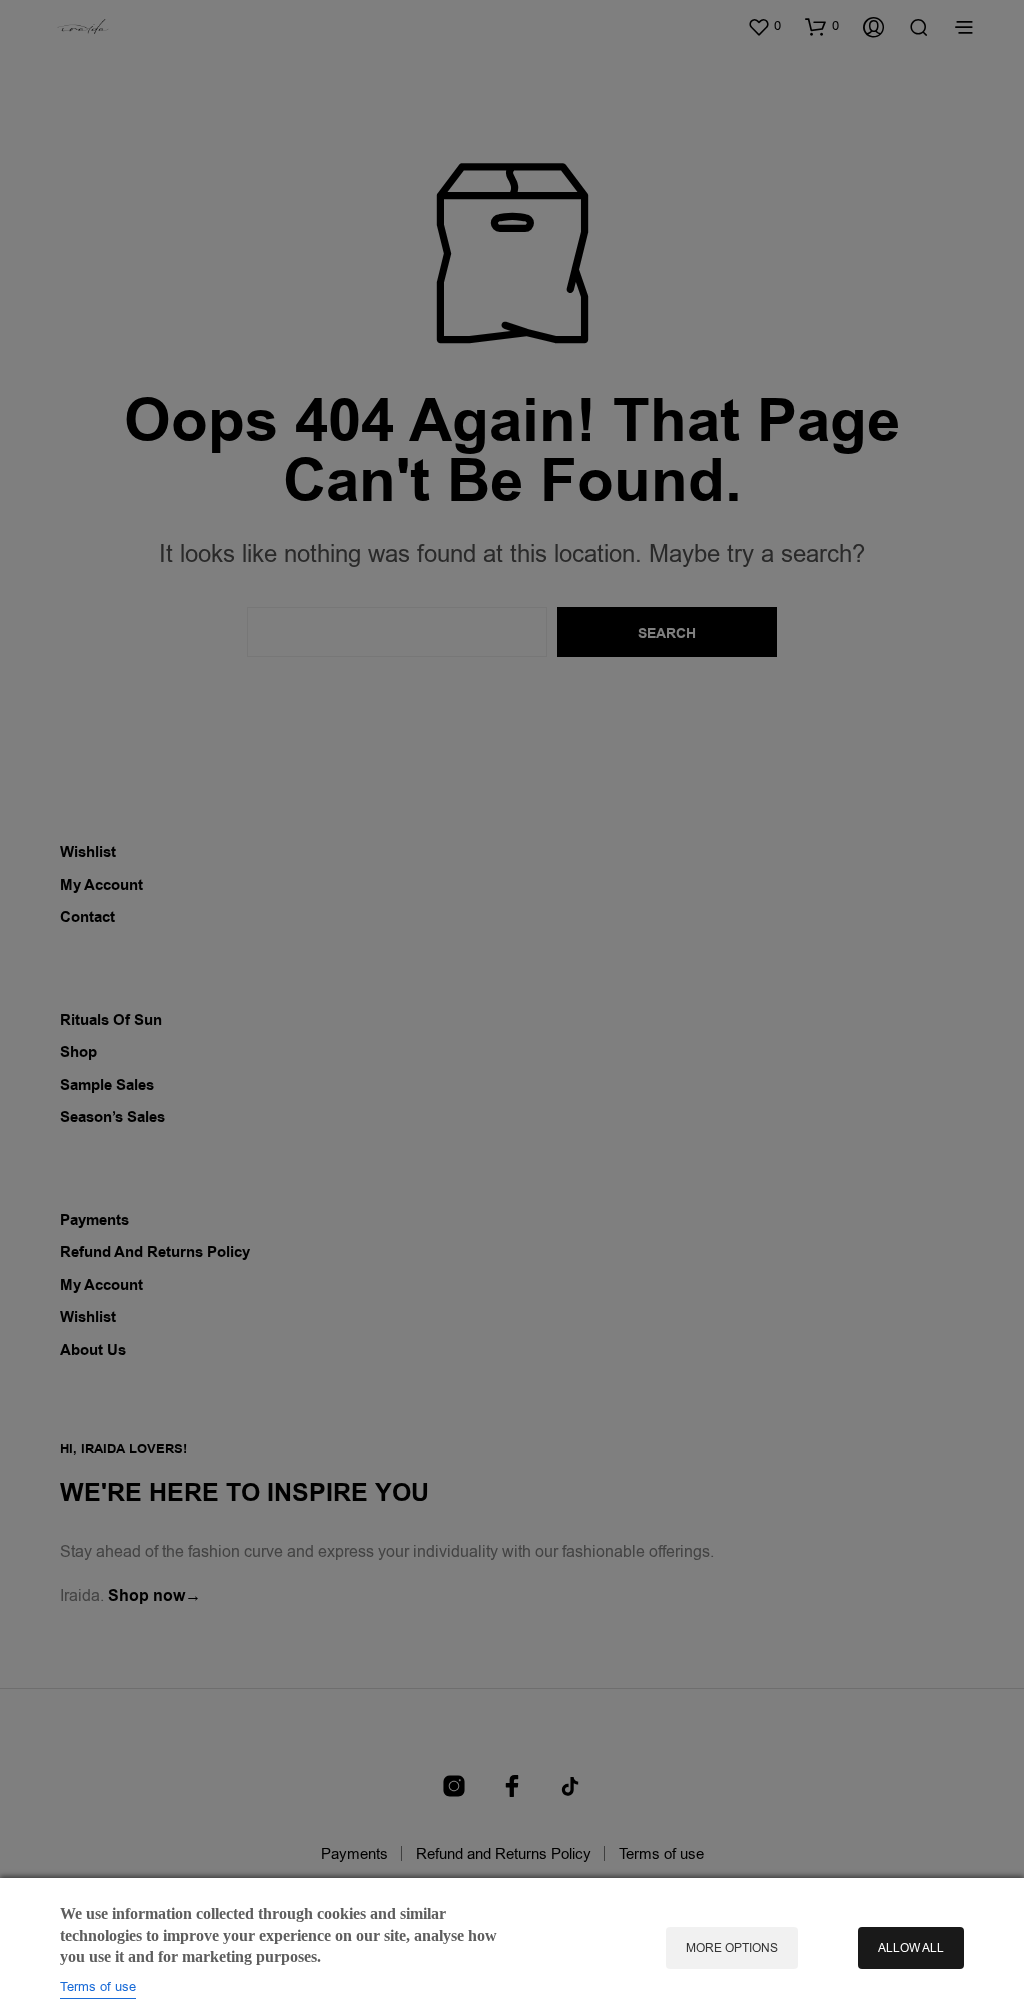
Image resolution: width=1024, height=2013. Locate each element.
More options (732, 1948)
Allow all (911, 1948)
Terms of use (98, 1986)
